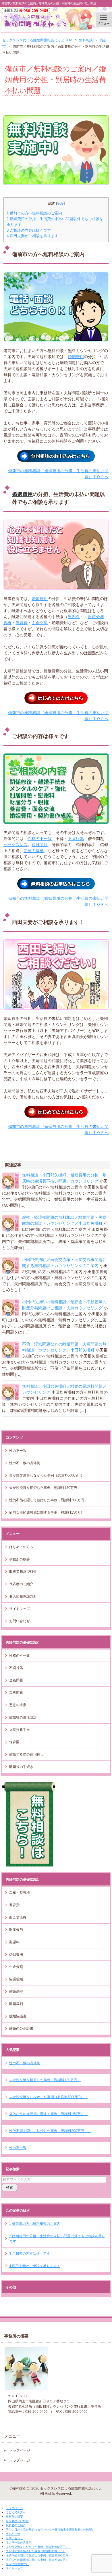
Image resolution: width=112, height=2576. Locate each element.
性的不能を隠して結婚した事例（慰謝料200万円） (50, 1500)
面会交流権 (18, 1917)
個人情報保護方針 (23, 1596)
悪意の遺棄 (34, 851)
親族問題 (40, 845)
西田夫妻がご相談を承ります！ (34, 236)
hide (60, 203)
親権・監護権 (20, 1893)
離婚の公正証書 (21, 2029)
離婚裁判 (16, 2004)
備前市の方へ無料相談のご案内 (34, 213)
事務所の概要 (20, 1559)
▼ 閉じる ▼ (10, 2503)
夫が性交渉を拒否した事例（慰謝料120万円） (45, 1488)
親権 (7, 623)
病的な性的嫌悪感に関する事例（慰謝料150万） (48, 1512)
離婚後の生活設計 (23, 1717)
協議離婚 (16, 1979)
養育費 (22, 623)
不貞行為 (76, 839)
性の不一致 (18, 1451)
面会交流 (40, 623)
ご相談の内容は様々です (29, 230)
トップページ (20, 2450)
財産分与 (96, 617)
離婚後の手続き (21, 1767)
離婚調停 (16, 1991)
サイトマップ (20, 1609)
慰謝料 (74, 617)
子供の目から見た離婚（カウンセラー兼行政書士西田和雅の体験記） (50, 2530)
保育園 (14, 1742)
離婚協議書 (18, 2016)
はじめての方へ (21, 1547)
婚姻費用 (76, 357)
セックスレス (16, 845)
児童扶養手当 (20, 1730)
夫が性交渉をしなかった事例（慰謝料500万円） (48, 1475)
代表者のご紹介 (21, 1584)
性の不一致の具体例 (25, 1463)
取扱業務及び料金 (23, 1572)
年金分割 (16, 1967)
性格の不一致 (40, 839)
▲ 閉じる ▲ (10, 2573)
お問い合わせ (20, 1621)
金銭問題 (16, 1680)
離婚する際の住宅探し (26, 1754)
